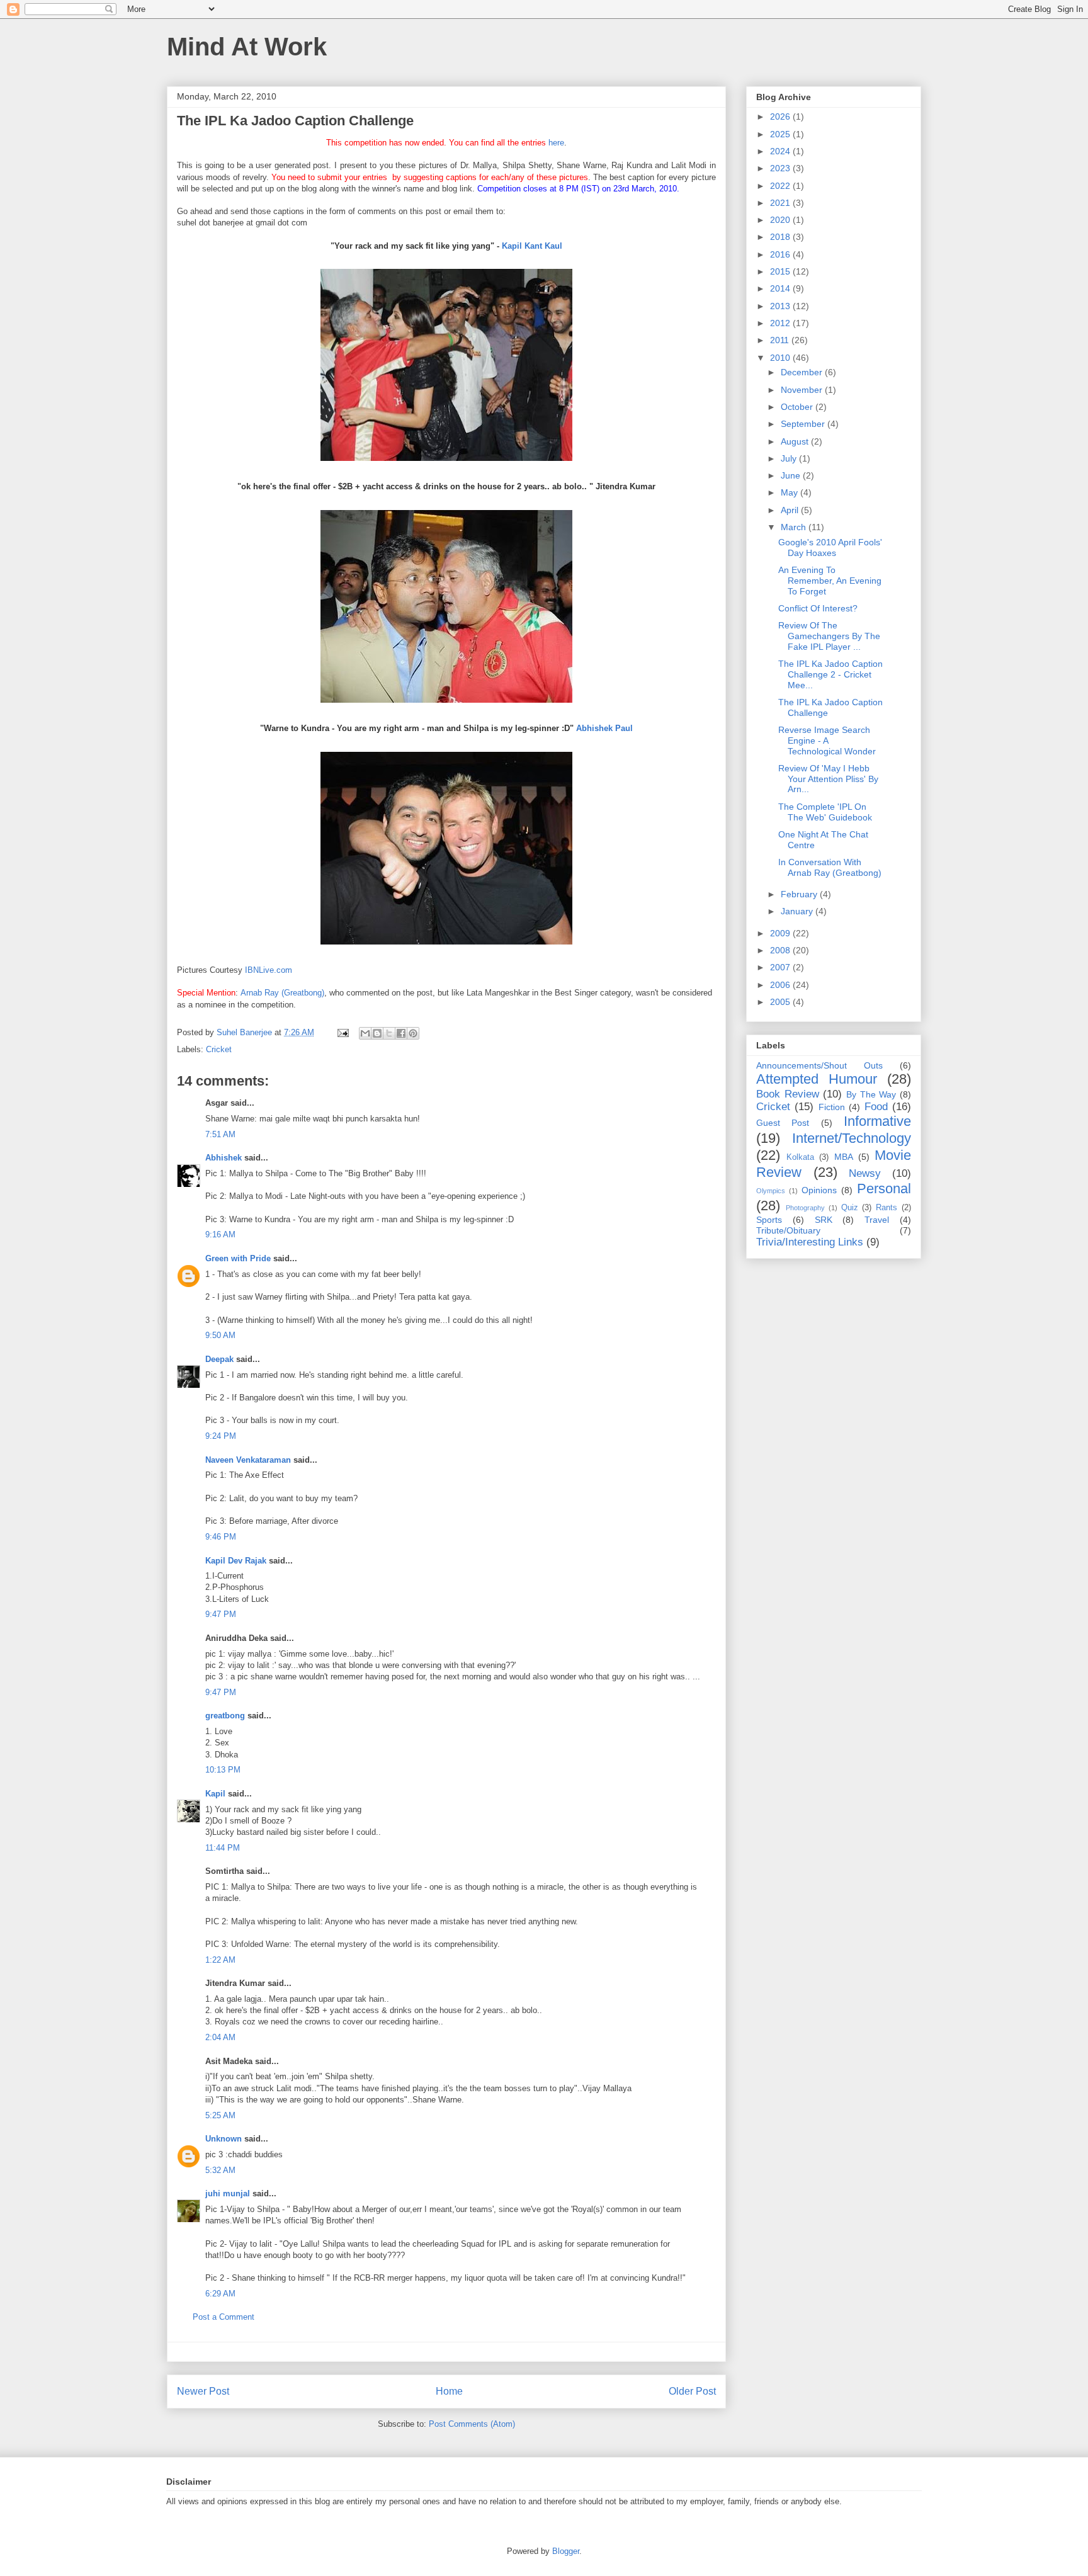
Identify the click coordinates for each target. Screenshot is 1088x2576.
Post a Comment (224, 2317)
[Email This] (365, 1033)
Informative (877, 1121)
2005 (781, 1002)
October (798, 407)
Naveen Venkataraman (248, 1460)
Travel (877, 1220)
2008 (781, 950)
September (804, 424)
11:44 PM (223, 1848)
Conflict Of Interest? (818, 608)
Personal (884, 1189)
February (800, 894)
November (803, 390)
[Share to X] (389, 1033)
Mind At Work (247, 47)
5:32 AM (220, 2170)
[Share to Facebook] (401, 1033)
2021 (781, 203)
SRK (824, 1220)
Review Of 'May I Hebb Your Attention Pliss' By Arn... (828, 779)
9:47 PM (221, 1614)
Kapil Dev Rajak (236, 1561)
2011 (781, 340)
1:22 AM (220, 1960)
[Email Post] (342, 1032)
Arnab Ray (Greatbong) (282, 993)
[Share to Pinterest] (413, 1033)
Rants (887, 1208)
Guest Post (783, 1123)
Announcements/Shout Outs (819, 1065)
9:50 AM (220, 1335)
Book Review (788, 1094)
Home (449, 2391)
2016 (781, 254)
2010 (781, 358)
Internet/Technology (852, 1138)
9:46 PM (221, 1537)
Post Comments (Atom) (472, 2424)
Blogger (566, 2551)
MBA (844, 1157)
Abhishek (224, 1158)
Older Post (692, 2391)
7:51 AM (220, 1134)
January (798, 911)
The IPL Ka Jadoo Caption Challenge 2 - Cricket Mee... (830, 674)
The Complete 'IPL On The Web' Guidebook (825, 812)
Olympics (771, 1191)
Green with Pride (238, 1258)
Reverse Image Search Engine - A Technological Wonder (827, 740)
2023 (781, 168)
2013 (781, 306)
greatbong (225, 1716)
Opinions (819, 1190)
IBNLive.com (269, 970)
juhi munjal (228, 2193)
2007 (781, 967)
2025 (781, 134)
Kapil (215, 1794)
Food (876, 1107)
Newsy (865, 1173)
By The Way (871, 1094)
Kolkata (800, 1157)
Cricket (219, 1049)
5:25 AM (220, 2115)
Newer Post (203, 2391)
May (790, 492)
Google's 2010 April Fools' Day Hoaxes (830, 548)
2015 (781, 271)
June (792, 475)
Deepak (219, 1359)
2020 (781, 220)
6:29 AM (220, 2294)
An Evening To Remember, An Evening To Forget (830, 581)
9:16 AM (220, 1234)
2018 (781, 237)
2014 (781, 288)
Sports (769, 1220)
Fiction (832, 1107)
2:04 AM (220, 2037)
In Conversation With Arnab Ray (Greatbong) (830, 867)
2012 (781, 323)
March (795, 527)
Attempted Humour (817, 1079)
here (556, 143)
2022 (781, 186)
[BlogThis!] (377, 1033)
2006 (781, 985)
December (803, 372)
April (791, 510)
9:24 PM (221, 1436)
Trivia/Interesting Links (810, 1242)
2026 (781, 116)
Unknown (224, 2139)
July (790, 458)
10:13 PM (223, 1770)
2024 (781, 151)
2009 (781, 933)
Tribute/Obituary (788, 1230)
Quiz (850, 1208)
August (796, 441)
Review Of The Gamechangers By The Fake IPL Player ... (829, 636)
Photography (805, 1208)
